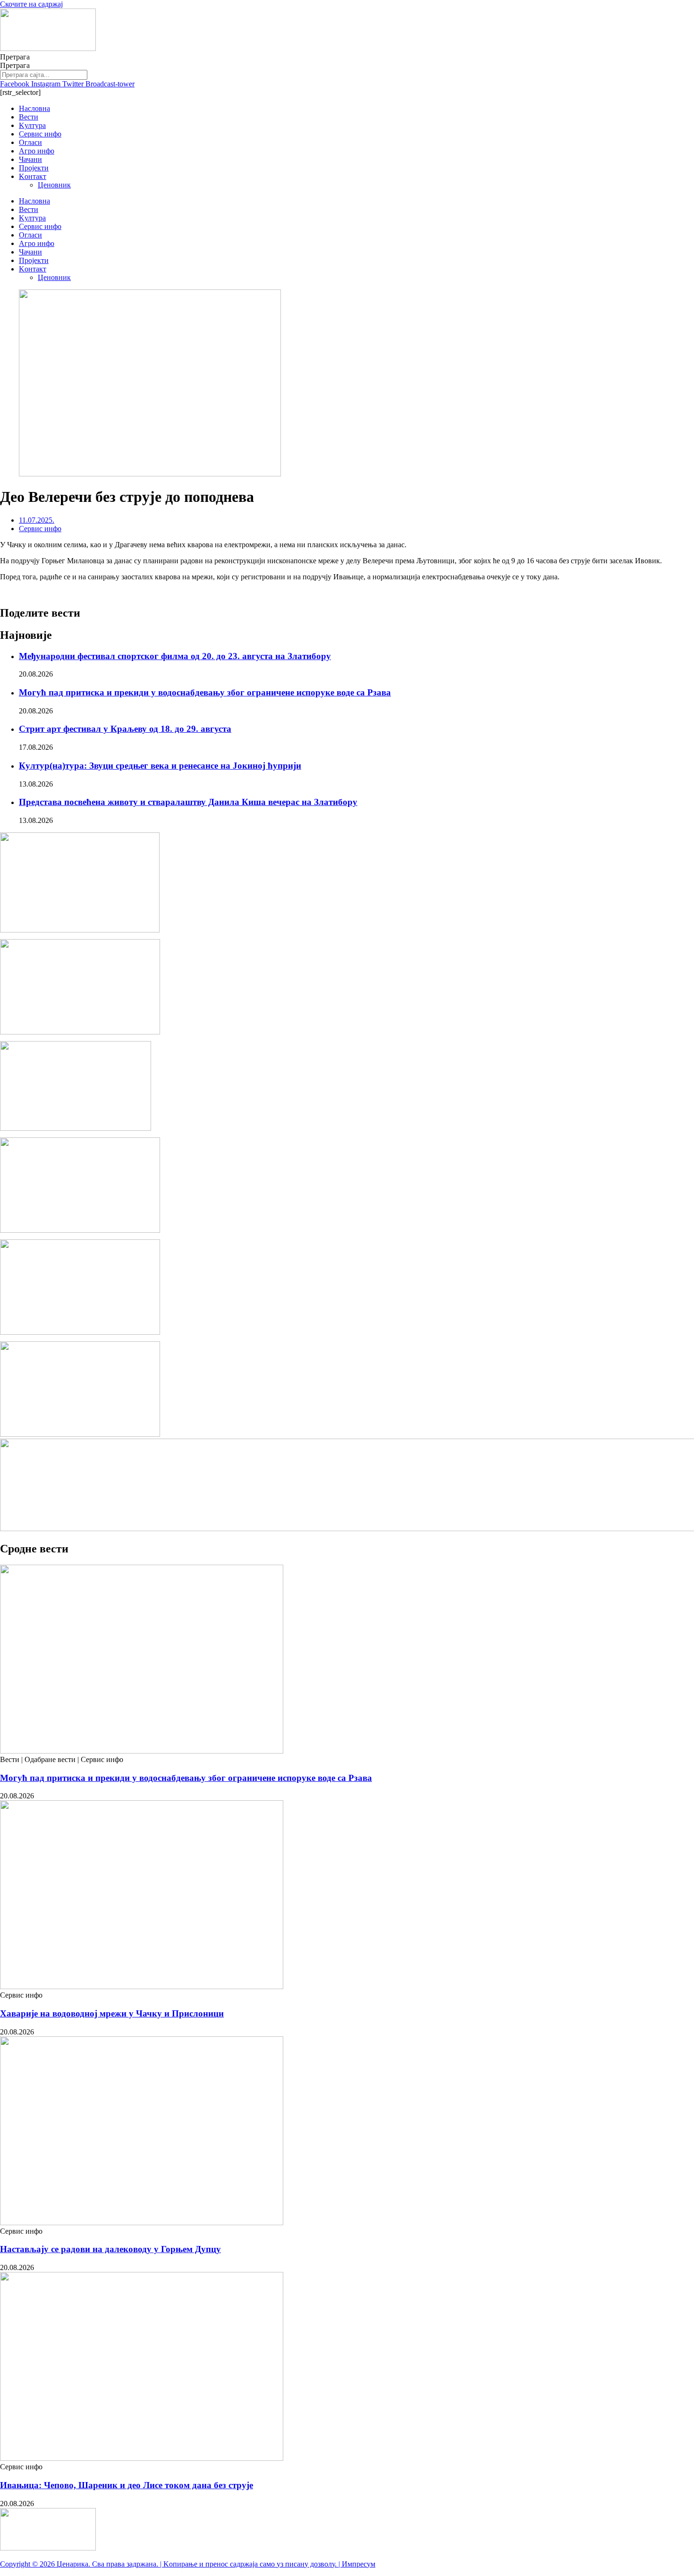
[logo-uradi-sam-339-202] (80, 1032)
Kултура (32, 125)
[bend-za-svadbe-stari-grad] (76, 1128)
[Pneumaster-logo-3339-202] (80, 1230)
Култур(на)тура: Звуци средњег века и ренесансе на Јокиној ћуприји (160, 766)
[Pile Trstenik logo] (80, 930)
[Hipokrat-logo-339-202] (80, 1332)
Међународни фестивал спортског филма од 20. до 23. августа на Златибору (175, 656)
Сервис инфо (40, 134)
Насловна (34, 108)
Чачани (30, 159)
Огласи (30, 142)
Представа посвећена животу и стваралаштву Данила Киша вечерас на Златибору (188, 802)
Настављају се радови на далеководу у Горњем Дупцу (110, 2249)
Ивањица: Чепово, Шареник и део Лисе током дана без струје (127, 2485)
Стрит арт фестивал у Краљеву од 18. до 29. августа (125, 729)
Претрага (15, 57)
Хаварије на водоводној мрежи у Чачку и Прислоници (112, 2013)
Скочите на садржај (31, 4)
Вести (29, 117)
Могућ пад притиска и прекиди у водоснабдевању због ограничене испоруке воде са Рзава (205, 692)
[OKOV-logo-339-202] (80, 1434)
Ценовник (54, 185)
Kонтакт (33, 176)
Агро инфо (37, 151)
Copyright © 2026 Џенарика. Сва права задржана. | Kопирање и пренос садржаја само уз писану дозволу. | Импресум (188, 2564)
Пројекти (34, 168)
